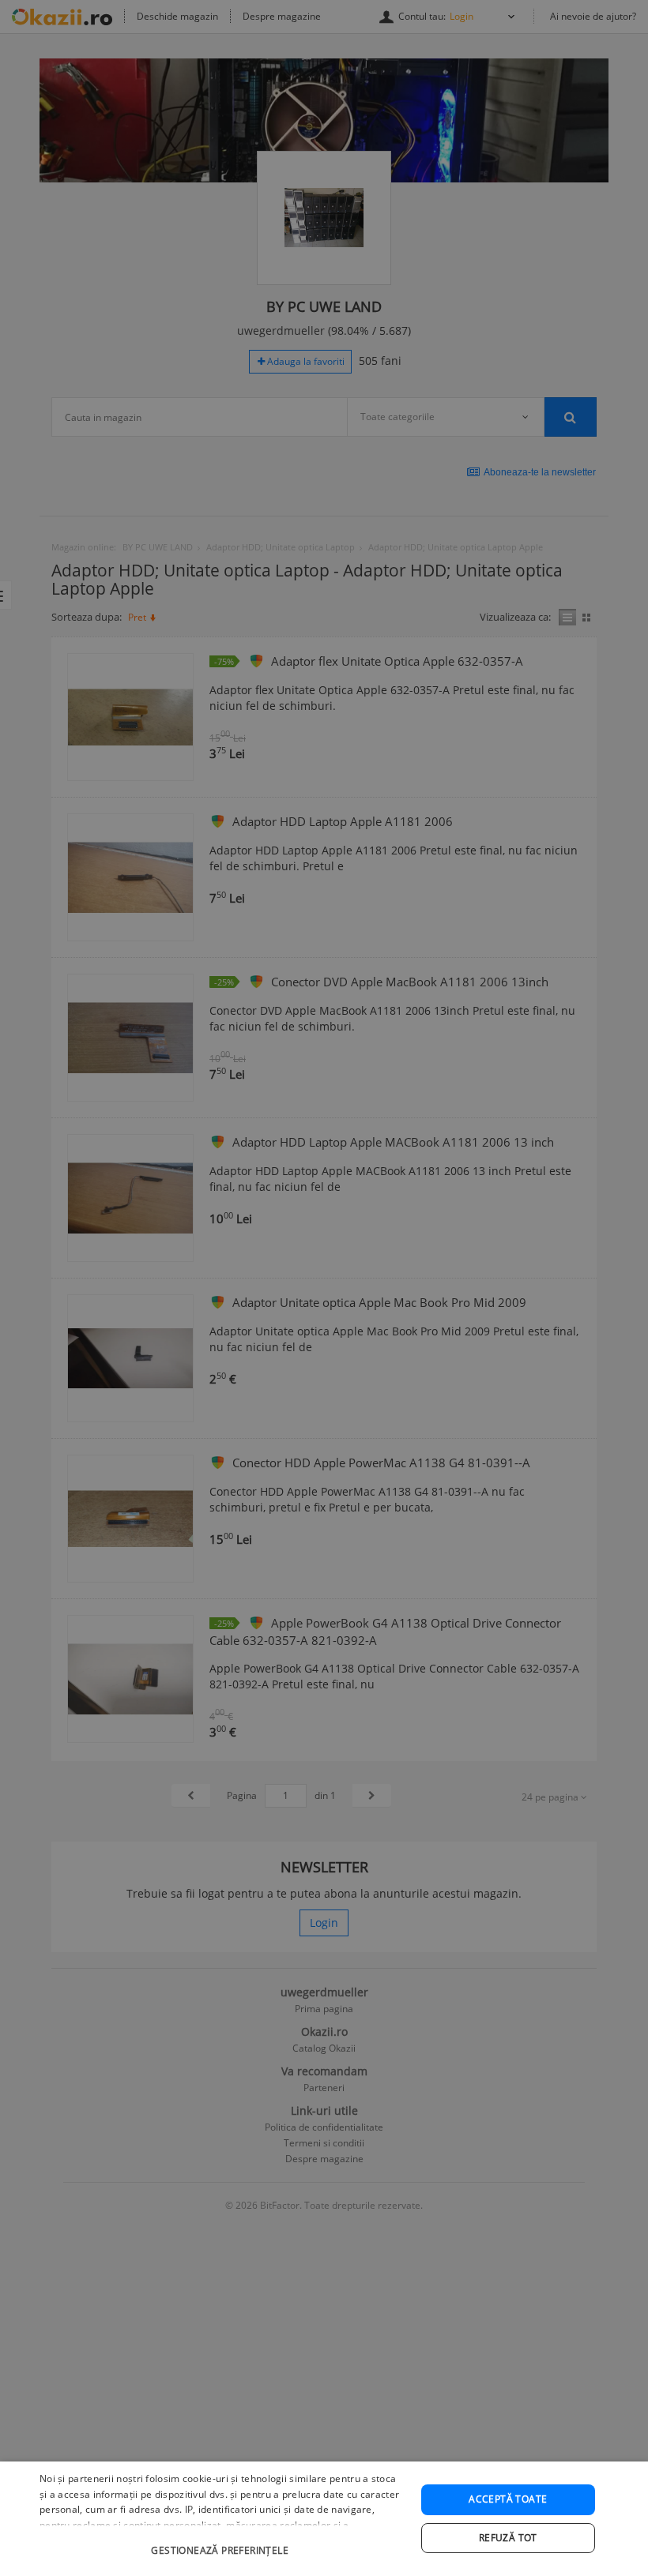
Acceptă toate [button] (508, 2499)
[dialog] (324, 2519)
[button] (222, 2542)
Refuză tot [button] (508, 2538)
